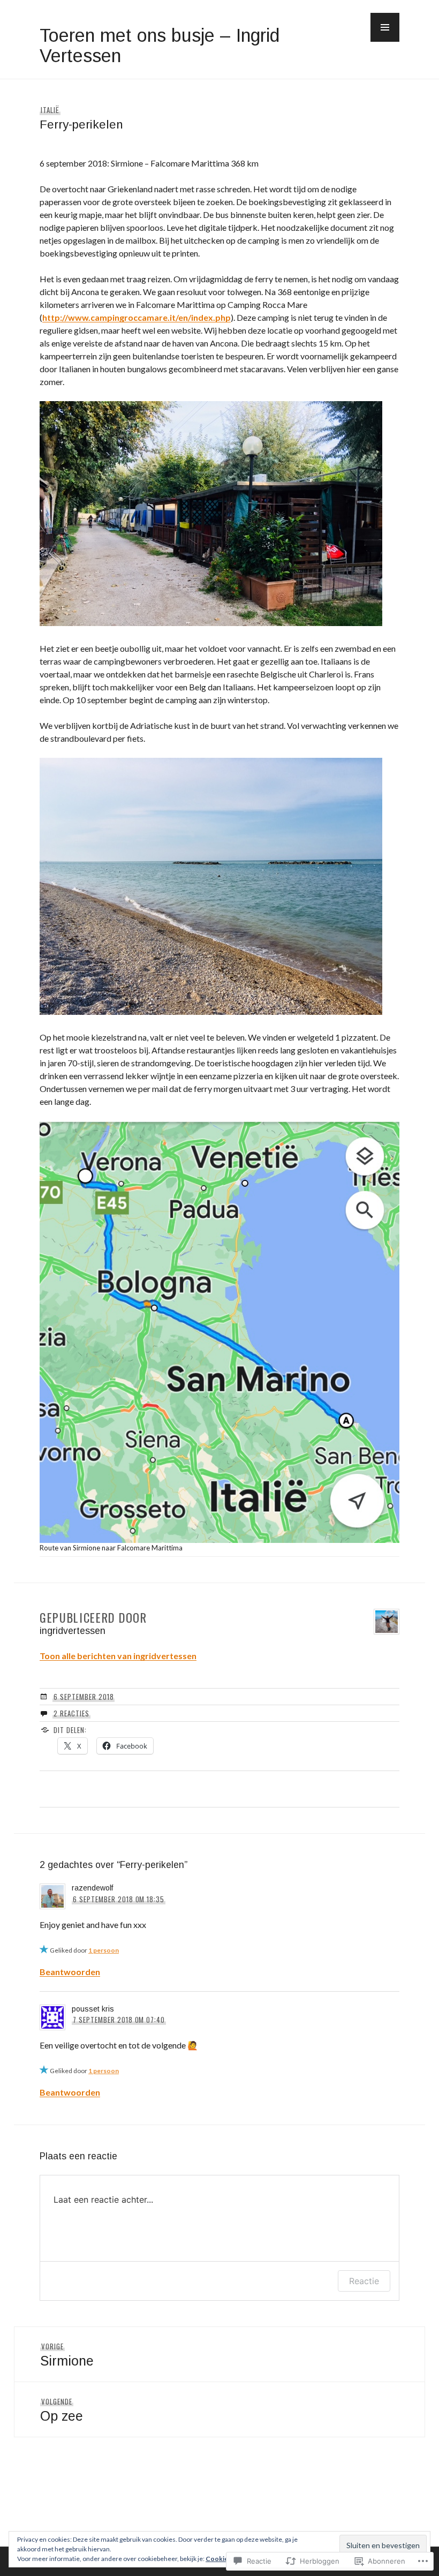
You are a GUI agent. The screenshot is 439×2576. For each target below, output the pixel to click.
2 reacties (71, 1713)
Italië (50, 110)
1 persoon (104, 1950)
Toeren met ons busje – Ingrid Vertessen (160, 46)
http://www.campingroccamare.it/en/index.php (137, 317)
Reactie (364, 2281)
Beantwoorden (70, 1972)
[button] (385, 27)
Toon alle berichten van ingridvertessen (118, 1656)
